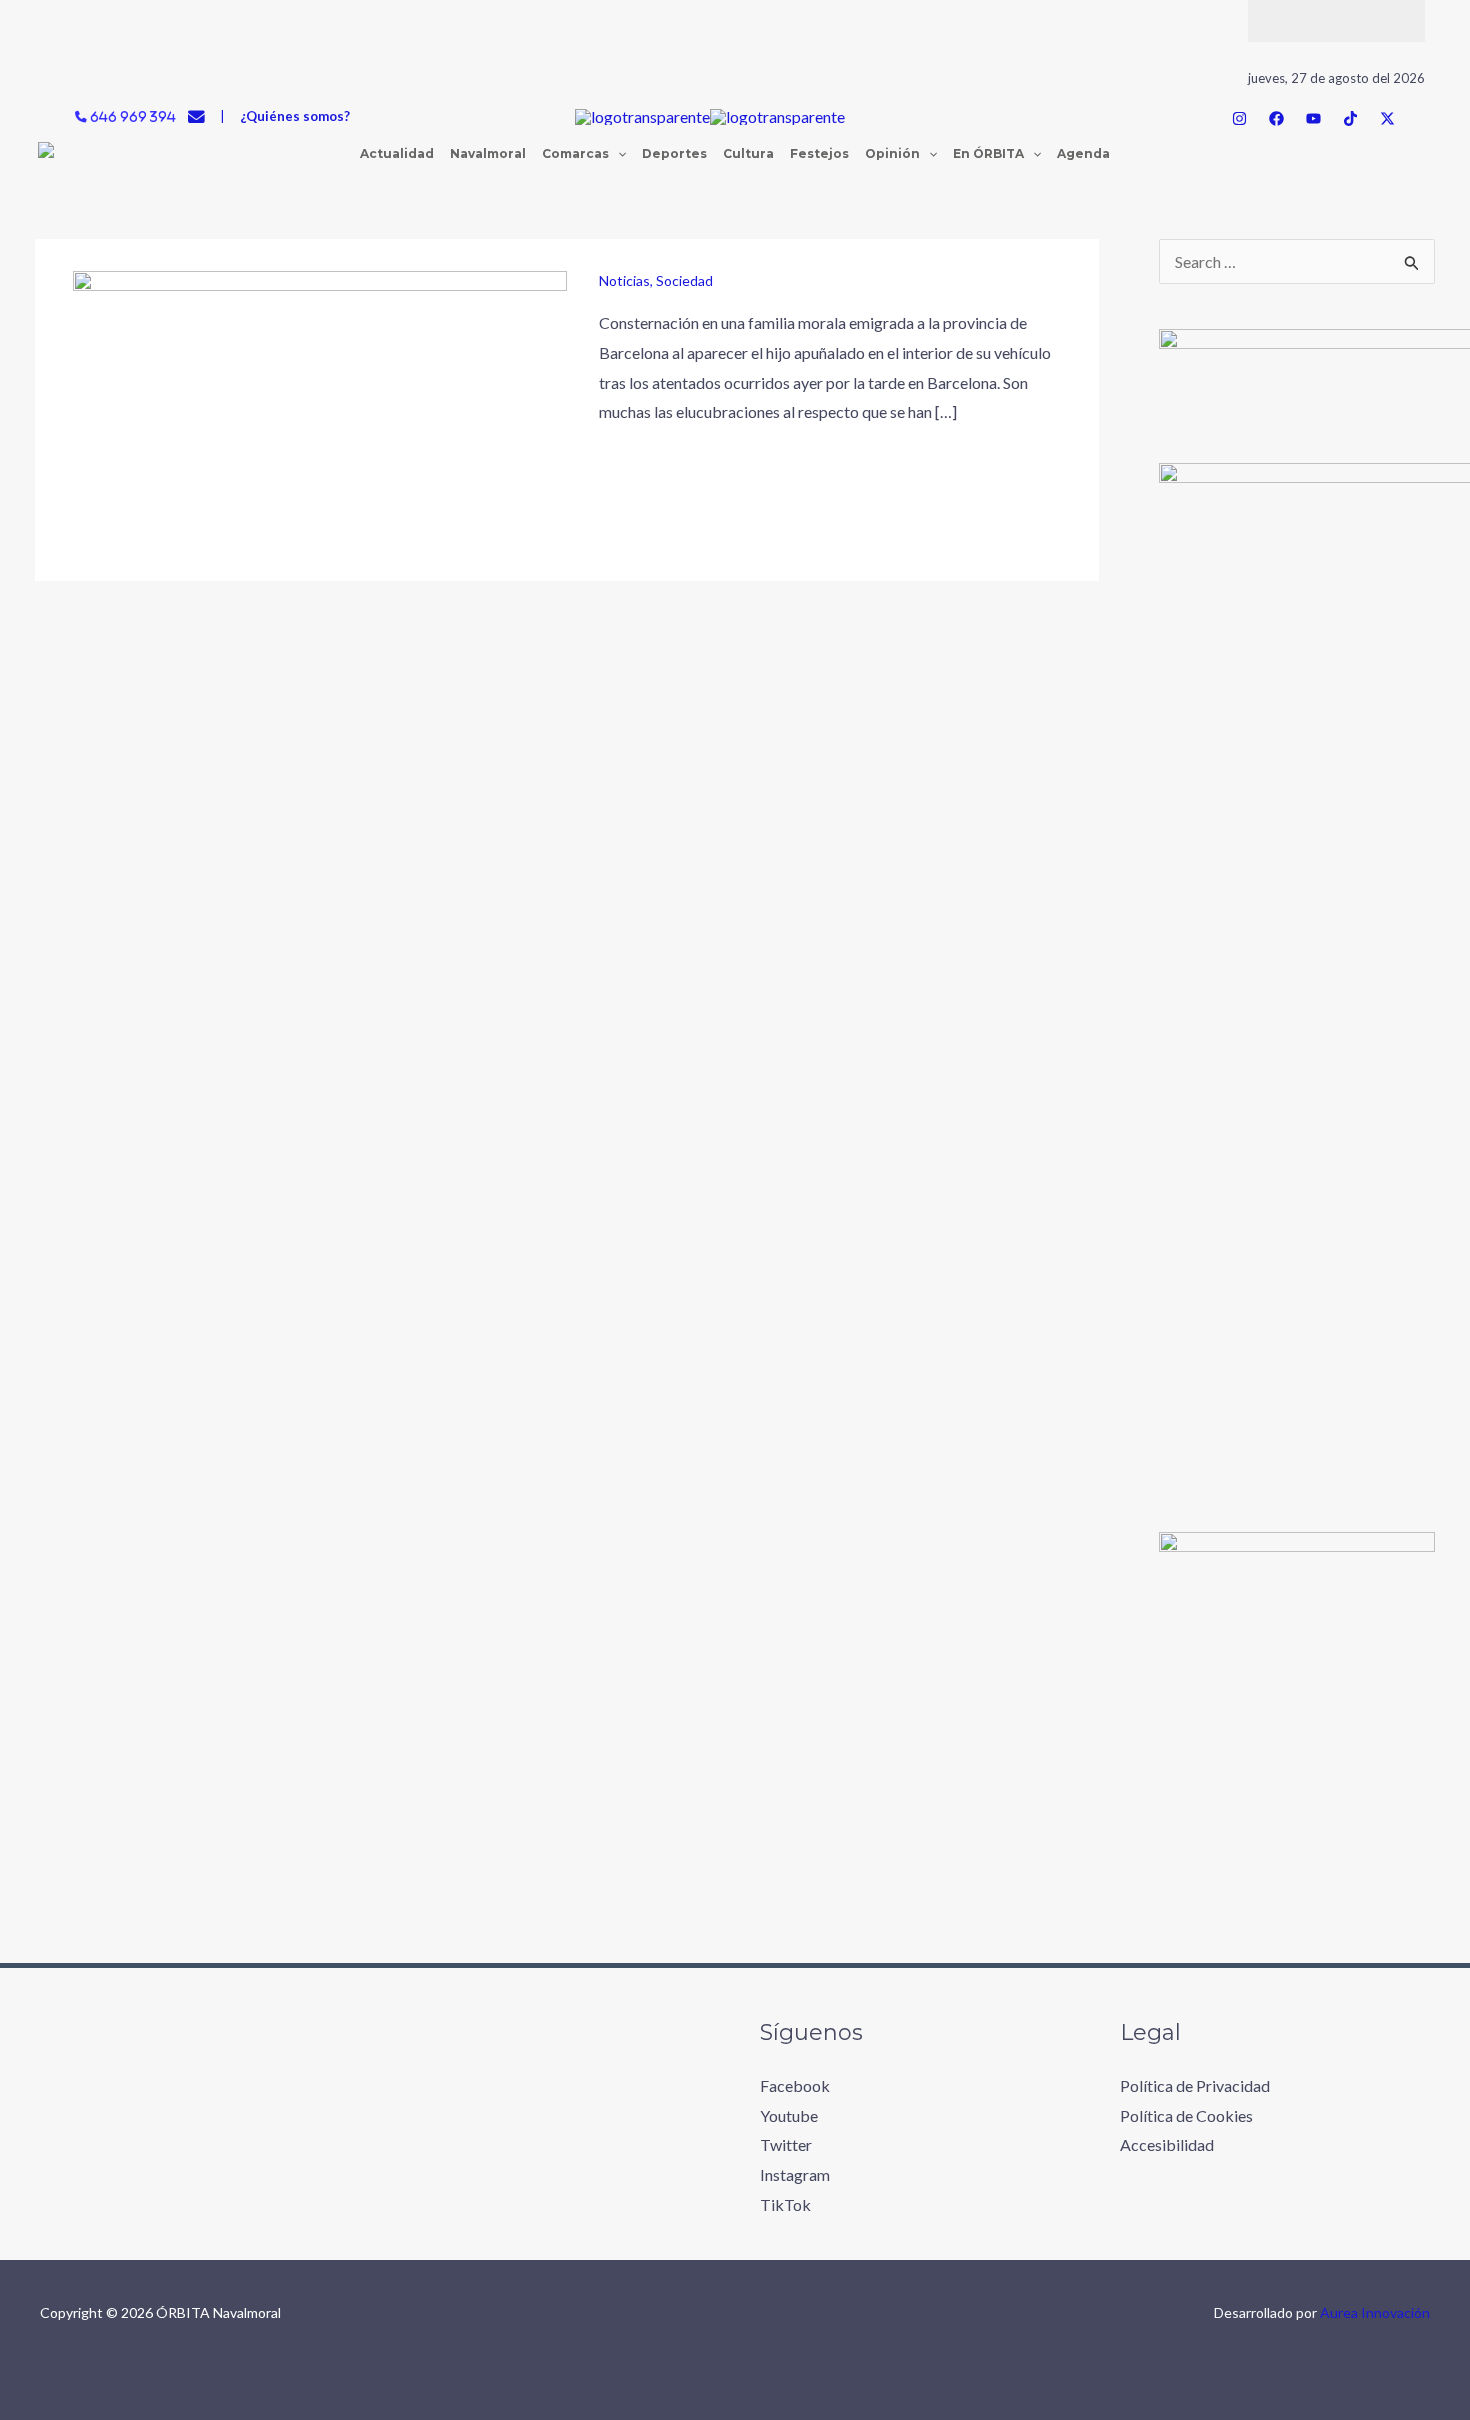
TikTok (785, 2204)
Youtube (789, 2115)
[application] (617, 154)
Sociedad (684, 280)
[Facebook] (1276, 118)
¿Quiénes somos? (295, 116)
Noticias (624, 280)
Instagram (795, 2174)
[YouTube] (1313, 118)
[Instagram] (1239, 118)
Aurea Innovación (1375, 2312)
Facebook (795, 2085)
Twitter (786, 2144)
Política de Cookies (1186, 2115)
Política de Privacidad (1195, 2085)
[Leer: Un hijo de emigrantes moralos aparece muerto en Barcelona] (320, 407)
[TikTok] (1350, 118)
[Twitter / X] (1387, 118)
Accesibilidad (1167, 2144)
